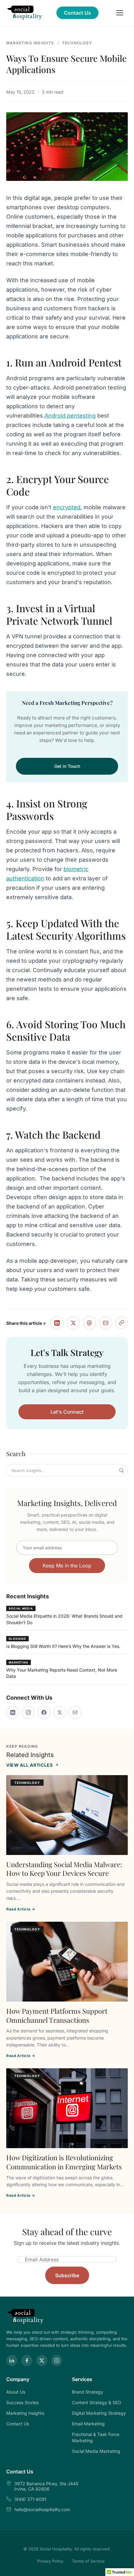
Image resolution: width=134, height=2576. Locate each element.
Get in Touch (67, 766)
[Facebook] (44, 1712)
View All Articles (30, 1765)
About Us (16, 2392)
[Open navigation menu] (120, 13)
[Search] (122, 1470)
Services (82, 2379)
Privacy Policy (50, 2561)
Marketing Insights (30, 43)
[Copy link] (122, 1323)
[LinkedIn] (13, 1712)
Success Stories (22, 2402)
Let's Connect (67, 1412)
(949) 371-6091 (30, 2499)
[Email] (75, 1712)
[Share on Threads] (89, 1323)
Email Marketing (88, 2424)
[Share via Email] (106, 1323)
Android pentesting (70, 416)
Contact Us (77, 13)
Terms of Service (88, 2561)
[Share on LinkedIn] (57, 1323)
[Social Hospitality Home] (25, 13)
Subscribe (67, 2275)
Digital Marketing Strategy (99, 2413)
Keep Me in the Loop (67, 1566)
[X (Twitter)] (60, 1712)
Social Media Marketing (96, 2451)
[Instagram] (28, 1712)
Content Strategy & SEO (97, 2402)
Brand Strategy (88, 2392)
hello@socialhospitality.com (42, 2509)
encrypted (67, 507)
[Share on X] (73, 1323)
